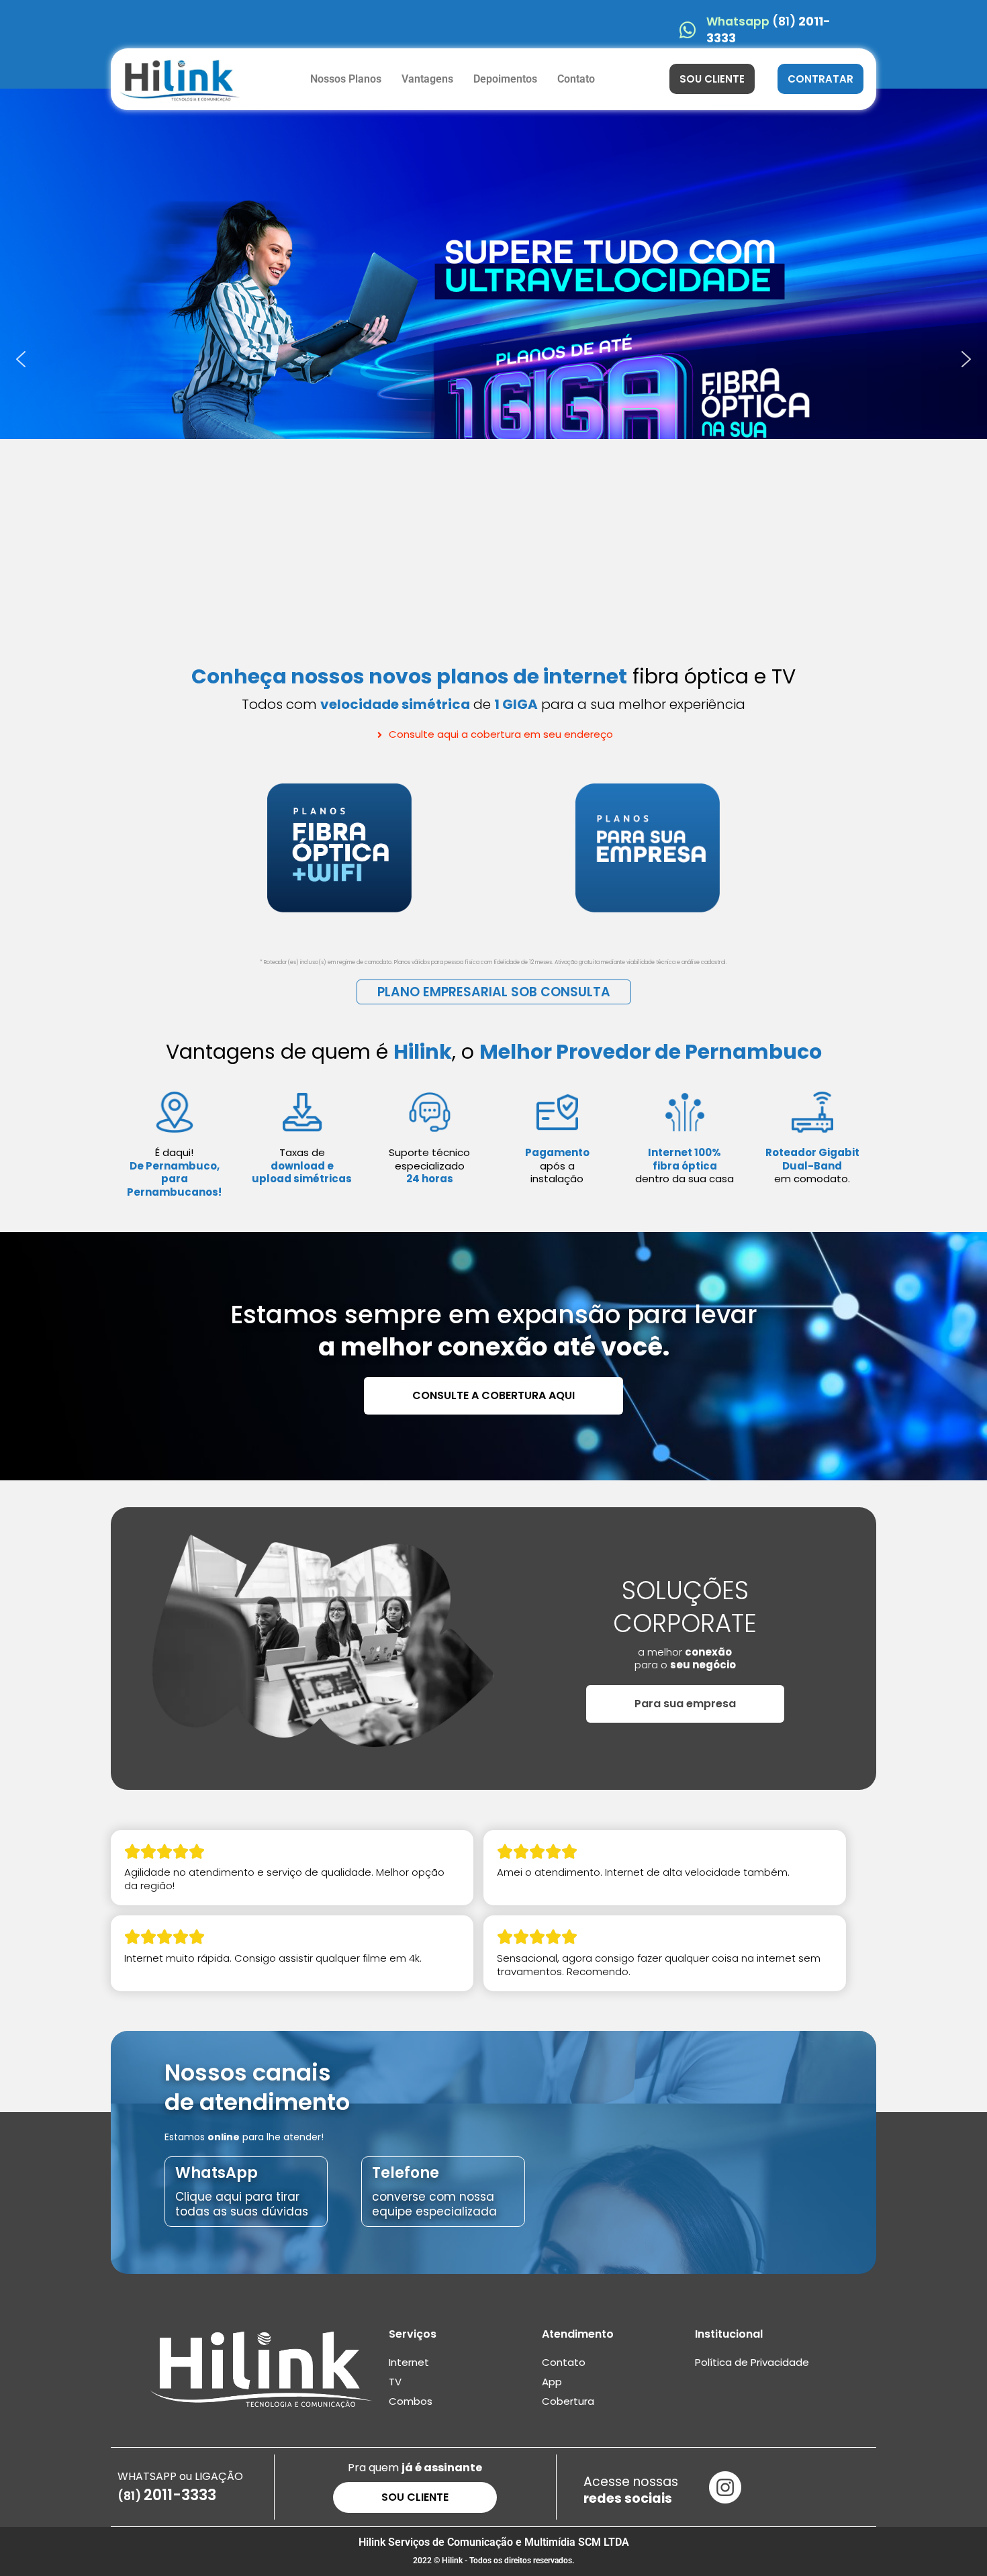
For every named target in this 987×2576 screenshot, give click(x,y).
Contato (576, 79)
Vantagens (427, 79)
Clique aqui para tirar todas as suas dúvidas (242, 2204)
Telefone (406, 2173)
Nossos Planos (346, 79)
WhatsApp (217, 2173)
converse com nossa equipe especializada (434, 2204)
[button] (21, 359)
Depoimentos (505, 79)
